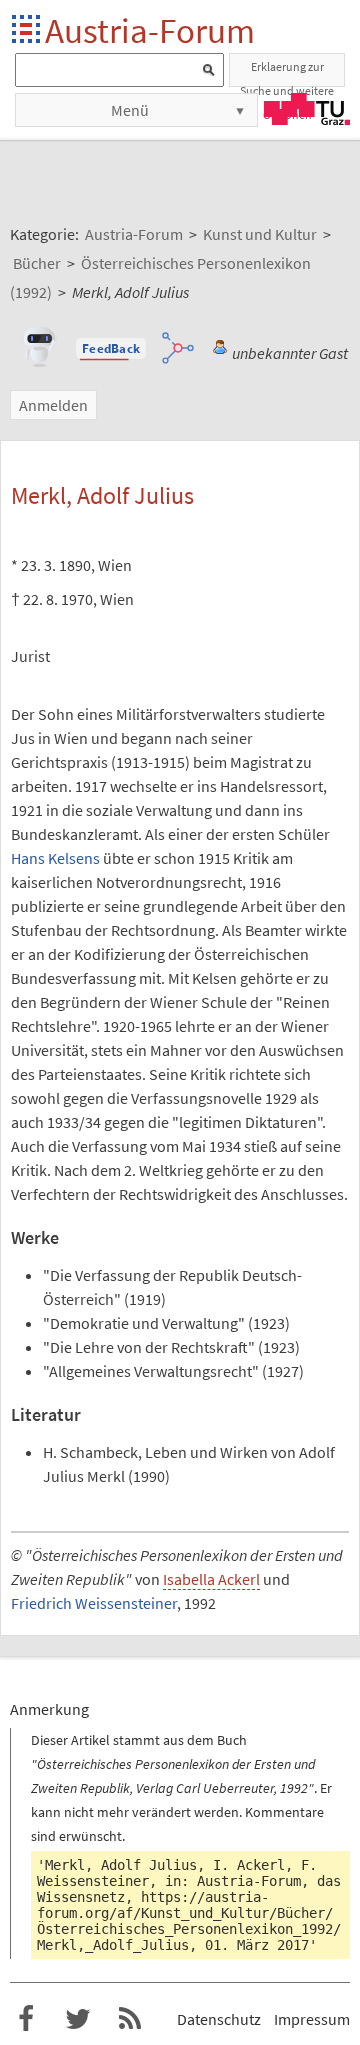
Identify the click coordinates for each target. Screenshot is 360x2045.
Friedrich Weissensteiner (94, 1603)
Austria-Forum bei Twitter (78, 2019)
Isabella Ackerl (211, 1579)
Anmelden (53, 405)
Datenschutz (219, 2019)
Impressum (312, 2019)
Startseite (27, 30)
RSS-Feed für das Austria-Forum (130, 2019)
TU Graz (307, 109)
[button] (111, 349)
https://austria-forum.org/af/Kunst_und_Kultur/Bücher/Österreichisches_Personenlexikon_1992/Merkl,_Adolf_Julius (189, 1921)
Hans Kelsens (55, 858)
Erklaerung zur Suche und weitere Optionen (287, 73)
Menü (130, 110)
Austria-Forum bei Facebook (26, 2019)
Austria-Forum (150, 30)
